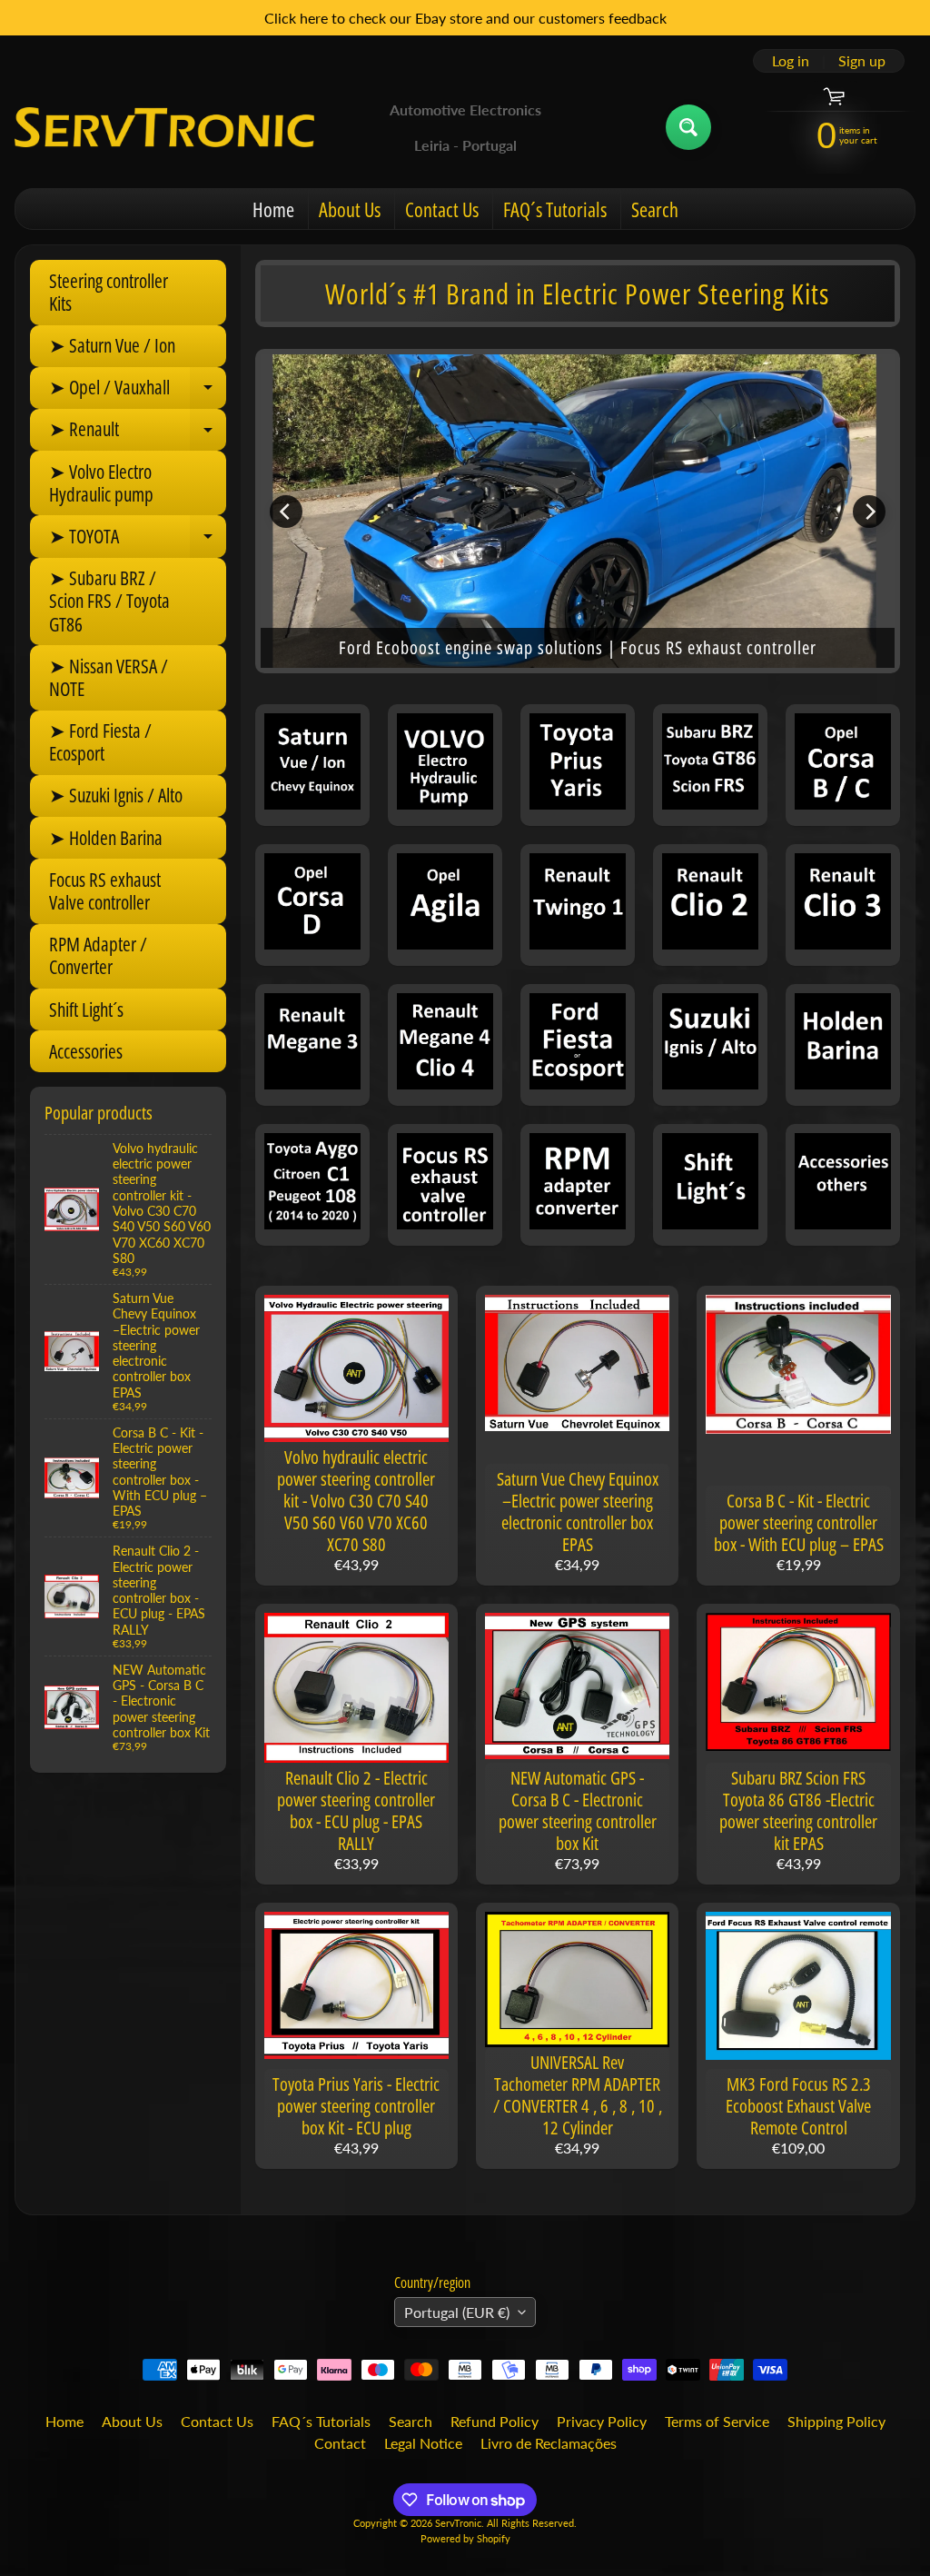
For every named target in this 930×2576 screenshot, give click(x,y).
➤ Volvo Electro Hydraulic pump (101, 483)
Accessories (86, 1051)
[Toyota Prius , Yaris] (578, 765)
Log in (791, 61)
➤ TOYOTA (138, 540)
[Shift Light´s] (710, 1185)
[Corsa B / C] (843, 765)
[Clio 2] (710, 905)
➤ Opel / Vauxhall (138, 392)
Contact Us (442, 209)
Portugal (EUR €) (457, 2312)
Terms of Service (717, 2421)
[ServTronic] (164, 127)
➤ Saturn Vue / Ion (112, 345)
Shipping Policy (836, 2421)
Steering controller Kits (109, 292)
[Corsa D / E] (312, 905)
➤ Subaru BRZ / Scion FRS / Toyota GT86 (109, 601)
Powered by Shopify (465, 2538)
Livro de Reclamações (549, 2443)
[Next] (869, 512)
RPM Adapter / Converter (98, 955)
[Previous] (286, 512)
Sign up (862, 61)
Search (655, 209)
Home (273, 209)
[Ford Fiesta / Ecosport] (578, 1045)
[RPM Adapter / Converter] (578, 1185)
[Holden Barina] (843, 1045)
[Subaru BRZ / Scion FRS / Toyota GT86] (710, 765)
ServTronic (458, 2523)
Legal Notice (423, 2443)
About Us (350, 209)
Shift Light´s (86, 1010)
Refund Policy (495, 2421)
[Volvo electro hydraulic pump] (445, 765)
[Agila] (445, 905)
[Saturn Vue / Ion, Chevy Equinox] (312, 765)
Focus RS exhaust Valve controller (105, 891)
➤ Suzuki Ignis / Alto (116, 795)
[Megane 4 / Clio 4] (445, 1045)
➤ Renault (138, 433)
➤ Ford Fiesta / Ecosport (100, 742)
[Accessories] (843, 1185)
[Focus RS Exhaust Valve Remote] (445, 1185)
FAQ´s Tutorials (555, 209)
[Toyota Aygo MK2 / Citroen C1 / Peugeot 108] (312, 1185)
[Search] (688, 127)
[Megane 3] (312, 1045)
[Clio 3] (843, 905)
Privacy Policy (602, 2421)
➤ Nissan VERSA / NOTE (109, 677)
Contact (340, 2443)
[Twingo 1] (578, 905)
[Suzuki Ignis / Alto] (710, 1045)
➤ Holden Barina (106, 838)
